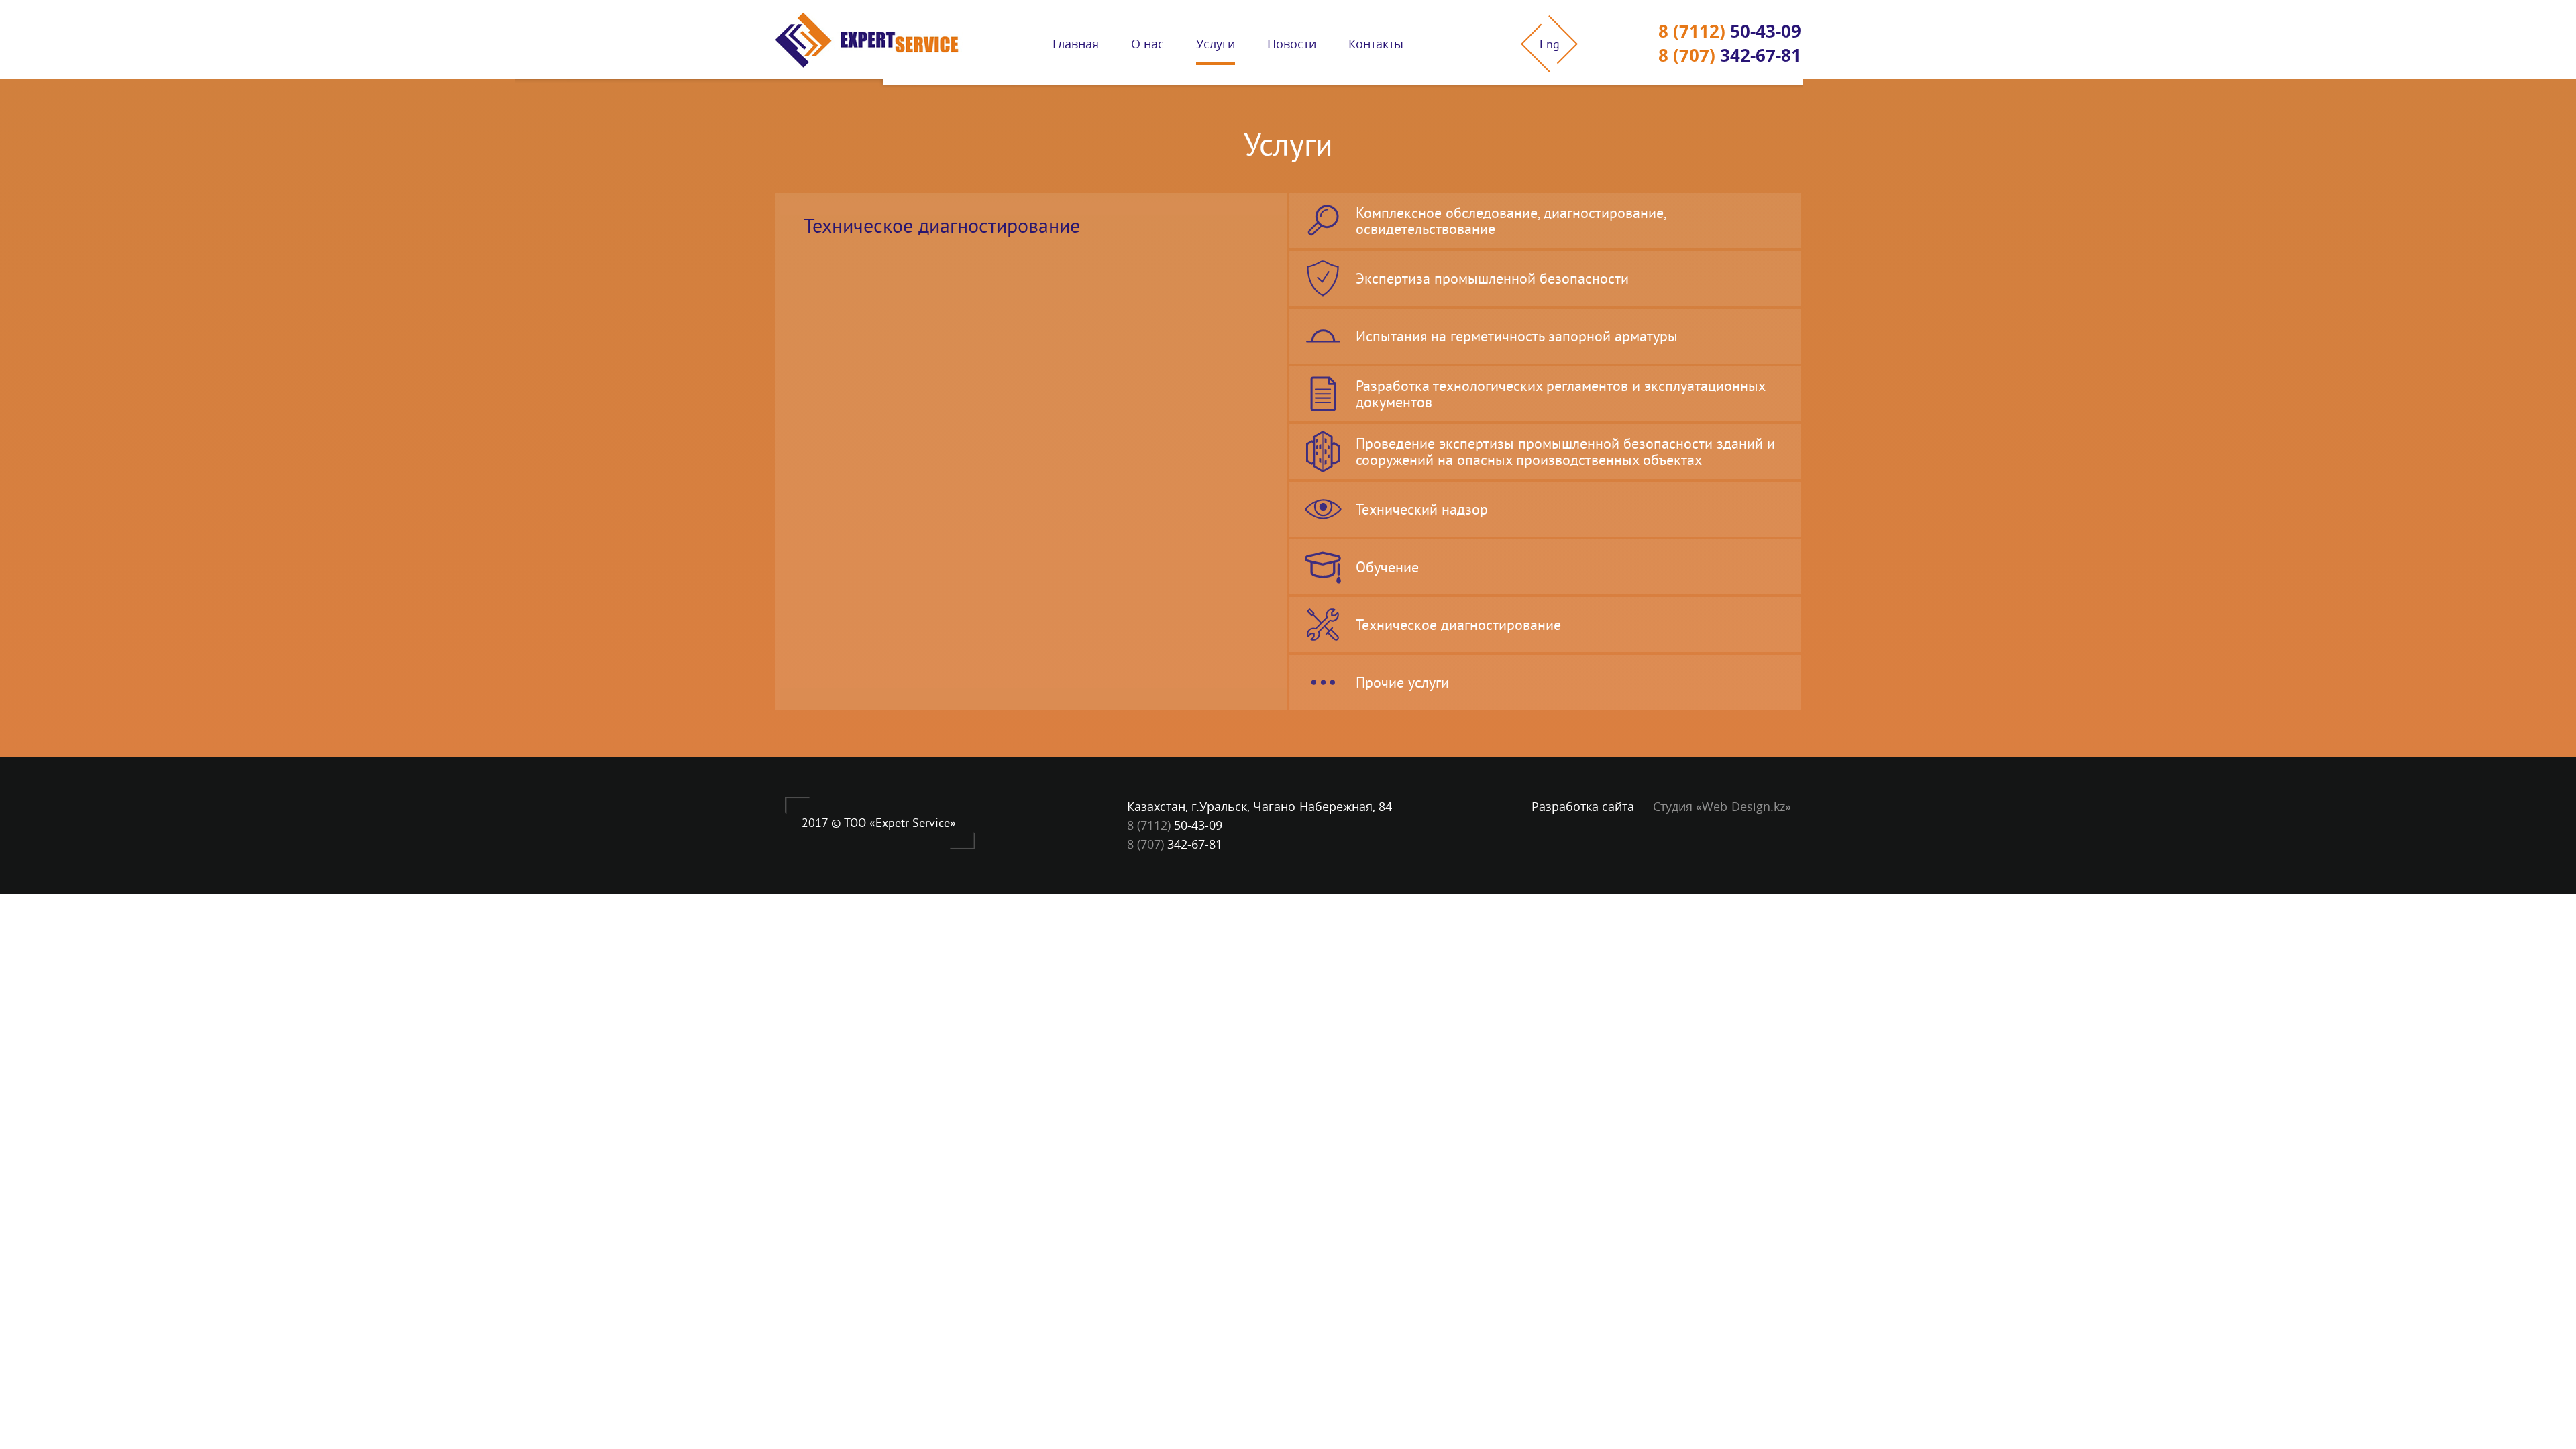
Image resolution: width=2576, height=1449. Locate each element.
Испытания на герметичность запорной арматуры (1517, 336)
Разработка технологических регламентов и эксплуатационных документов (1561, 394)
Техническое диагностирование (1458, 625)
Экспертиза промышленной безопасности (1492, 278)
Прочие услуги (1402, 682)
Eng (1550, 44)
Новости (1292, 44)
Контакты (1376, 44)
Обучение (1387, 567)
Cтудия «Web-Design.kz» (1722, 806)
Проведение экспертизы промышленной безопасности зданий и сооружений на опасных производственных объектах (1565, 451)
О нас (1147, 44)
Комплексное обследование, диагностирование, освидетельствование (1511, 221)
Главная (1076, 44)
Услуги (1216, 44)
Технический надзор (1422, 509)
